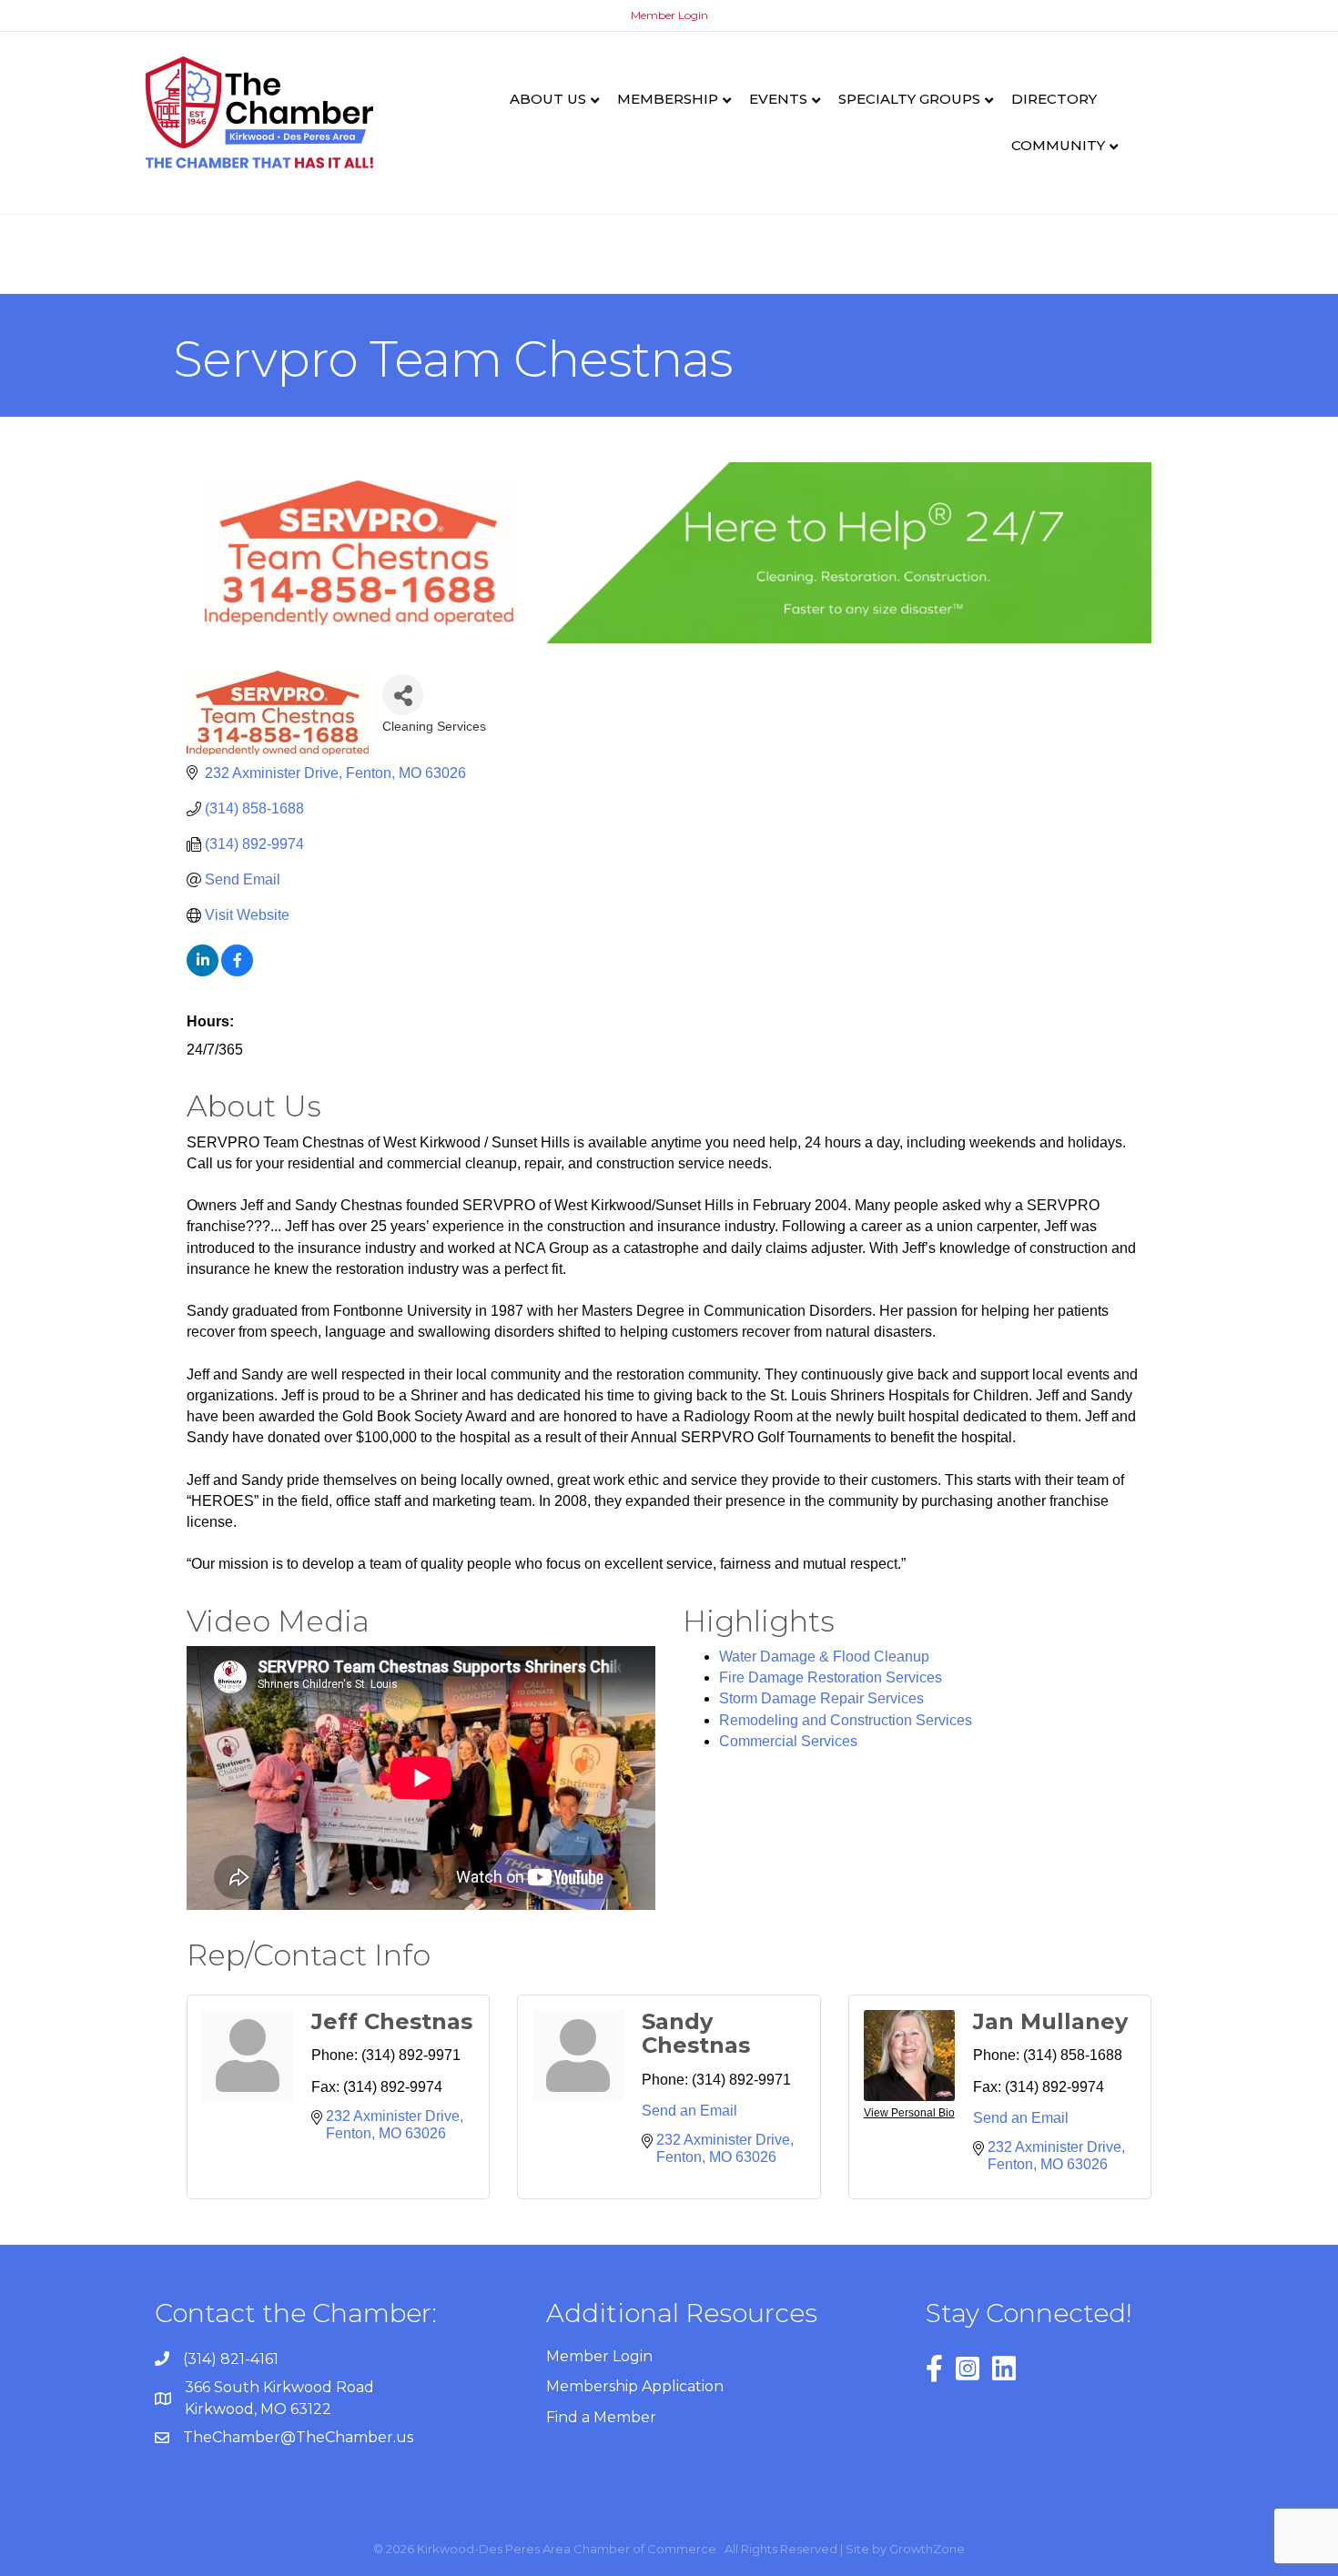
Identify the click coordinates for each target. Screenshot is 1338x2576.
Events (778, 99)
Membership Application (635, 2386)
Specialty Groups (909, 99)
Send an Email (689, 2111)
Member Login (669, 15)
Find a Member (601, 2417)
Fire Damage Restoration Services (831, 1677)
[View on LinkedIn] (203, 971)
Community (1058, 145)
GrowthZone (927, 2549)
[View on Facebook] (237, 971)
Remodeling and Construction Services (846, 1720)
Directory (1054, 99)
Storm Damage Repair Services (821, 1698)
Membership (668, 99)
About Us (548, 99)
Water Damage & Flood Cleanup (824, 1657)
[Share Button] (403, 695)
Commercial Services (788, 1741)
